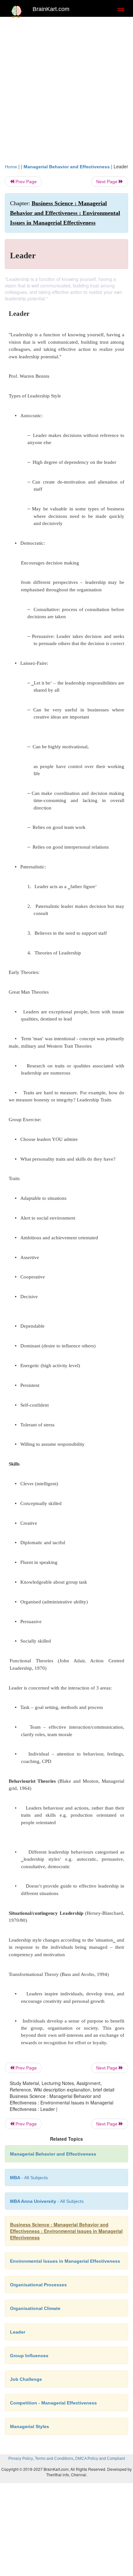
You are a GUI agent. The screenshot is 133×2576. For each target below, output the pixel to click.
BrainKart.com (51, 9)
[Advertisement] (66, 93)
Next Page (107, 182)
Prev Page (26, 182)
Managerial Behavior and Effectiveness (67, 167)
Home (11, 167)
